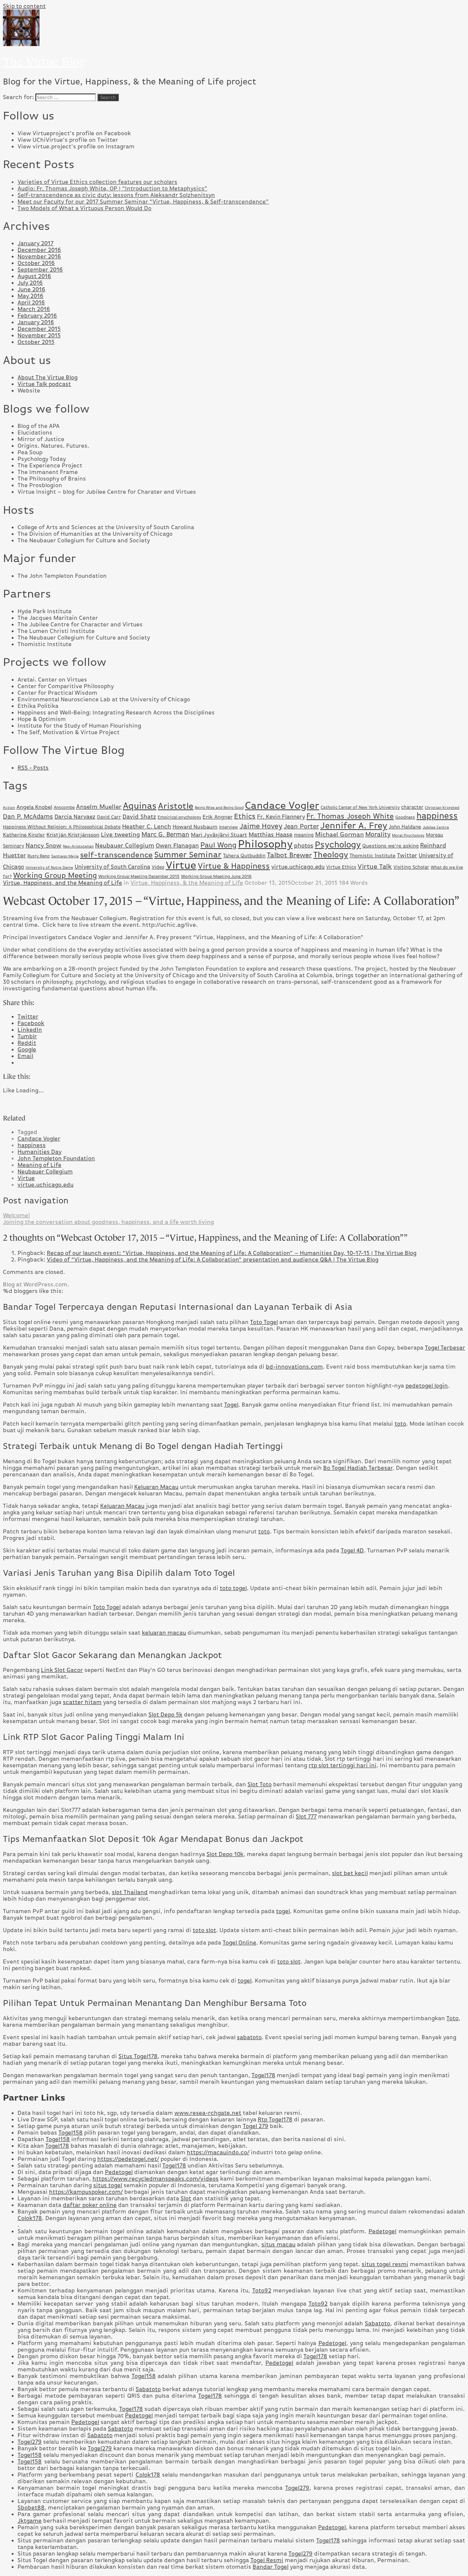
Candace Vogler (282, 805)
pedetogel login (427, 1386)
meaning (304, 835)
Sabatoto (378, 2323)
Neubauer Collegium (125, 845)
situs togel (108, 2185)
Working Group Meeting (55, 875)
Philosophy (265, 844)
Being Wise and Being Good (219, 807)
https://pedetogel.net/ (128, 2159)
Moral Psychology (408, 835)
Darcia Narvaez (75, 817)
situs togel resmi (385, 2264)
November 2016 (39, 257)
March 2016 (34, 309)
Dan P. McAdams (28, 816)
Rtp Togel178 (275, 2120)
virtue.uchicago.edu (298, 867)
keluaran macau (164, 1633)
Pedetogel (119, 2172)
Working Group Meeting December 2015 (139, 876)
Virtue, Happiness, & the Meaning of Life (187, 883)
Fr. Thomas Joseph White (350, 816)
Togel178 (263, 2075)
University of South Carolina (112, 867)
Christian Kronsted (442, 807)
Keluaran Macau (156, 1487)
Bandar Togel (271, 2567)
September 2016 (40, 270)
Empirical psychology (179, 817)
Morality (378, 834)
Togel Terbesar (445, 1348)
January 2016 (36, 322)
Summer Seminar (188, 855)
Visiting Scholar (411, 867)
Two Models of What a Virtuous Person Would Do (84, 208)
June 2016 (31, 289)
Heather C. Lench (147, 826)
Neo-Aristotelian (78, 846)
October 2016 (36, 263)
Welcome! (16, 1215)
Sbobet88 (31, 2508)
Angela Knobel (34, 807)
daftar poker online (90, 2205)
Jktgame (30, 2521)
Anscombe (64, 807)
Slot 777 (306, 1817)
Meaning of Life (39, 1165)
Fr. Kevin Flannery (281, 817)
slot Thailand (130, 1892)
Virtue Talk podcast (44, 384)
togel (283, 1911)
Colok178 (30, 2218)
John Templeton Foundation (56, 1158)
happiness (437, 816)
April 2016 (31, 303)
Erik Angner (218, 817)
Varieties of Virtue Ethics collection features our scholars (97, 182)
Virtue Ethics (341, 867)
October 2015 (36, 342)
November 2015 (39, 335)
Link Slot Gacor (62, 1670)
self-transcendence (116, 855)
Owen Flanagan (177, 845)
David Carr (109, 817)
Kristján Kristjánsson (73, 835)
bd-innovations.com (294, 1367)
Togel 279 (256, 2126)
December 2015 (39, 329)
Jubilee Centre (436, 827)
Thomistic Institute (373, 855)
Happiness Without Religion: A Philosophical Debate (62, 827)
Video (158, 867)
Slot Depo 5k (165, 1715)
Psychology (338, 844)
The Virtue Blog (44, 62)
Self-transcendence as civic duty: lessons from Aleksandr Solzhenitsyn (116, 195)
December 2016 (39, 250)
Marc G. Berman (165, 834)
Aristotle (176, 806)
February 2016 (37, 316)
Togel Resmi (267, 2560)
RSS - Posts (33, 768)
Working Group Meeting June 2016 (216, 876)
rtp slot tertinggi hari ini (343, 1765)
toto (400, 1424)
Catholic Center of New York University (360, 807)
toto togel (233, 1588)
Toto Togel (264, 1322)
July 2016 (30, 283)
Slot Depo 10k (225, 1854)
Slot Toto (260, 1784)
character (412, 807)
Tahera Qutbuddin (244, 855)
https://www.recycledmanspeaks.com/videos (156, 2179)
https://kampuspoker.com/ (86, 2192)
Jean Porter (301, 826)
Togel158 (71, 2133)
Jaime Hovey (261, 826)
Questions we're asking (390, 846)
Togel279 (30, 2442)
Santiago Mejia (65, 856)
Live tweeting (120, 834)
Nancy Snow (44, 845)
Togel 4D (352, 1551)
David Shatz (139, 817)
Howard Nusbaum (195, 827)
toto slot (204, 1930)
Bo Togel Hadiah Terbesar (358, 1468)
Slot (186, 2198)
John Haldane (405, 827)
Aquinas (140, 806)
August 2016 (34, 276)
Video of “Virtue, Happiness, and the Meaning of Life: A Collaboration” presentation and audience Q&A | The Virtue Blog (213, 1260)
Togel (231, 1405)
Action (9, 807)
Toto (452, 2018)
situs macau (278, 2245)
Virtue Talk (375, 866)
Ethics (245, 816)
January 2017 (35, 243)
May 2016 (31, 296)
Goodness (405, 817)
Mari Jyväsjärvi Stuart (219, 835)
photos (304, 845)
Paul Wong (218, 845)
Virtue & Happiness (234, 866)
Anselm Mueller (99, 807)
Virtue (181, 865)
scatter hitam (82, 1702)
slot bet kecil (350, 1873)
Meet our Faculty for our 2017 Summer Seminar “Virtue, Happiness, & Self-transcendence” (143, 202)
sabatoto (249, 2037)
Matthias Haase (271, 834)
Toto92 (262, 2291)
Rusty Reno (39, 856)
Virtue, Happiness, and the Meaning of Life (63, 883)
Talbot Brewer (289, 855)
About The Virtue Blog (48, 378)
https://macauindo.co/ (218, 2152)
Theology (331, 855)
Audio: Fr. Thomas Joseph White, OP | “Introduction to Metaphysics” (112, 189)
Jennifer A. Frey (354, 826)
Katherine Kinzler (24, 835)
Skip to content (24, 6)
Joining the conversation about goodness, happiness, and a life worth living (108, 1222)
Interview (229, 827)
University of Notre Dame (49, 867)
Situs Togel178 (138, 2056)
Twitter (407, 855)
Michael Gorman (339, 834)
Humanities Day (39, 1152)
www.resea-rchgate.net (208, 2113)
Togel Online (239, 1943)
